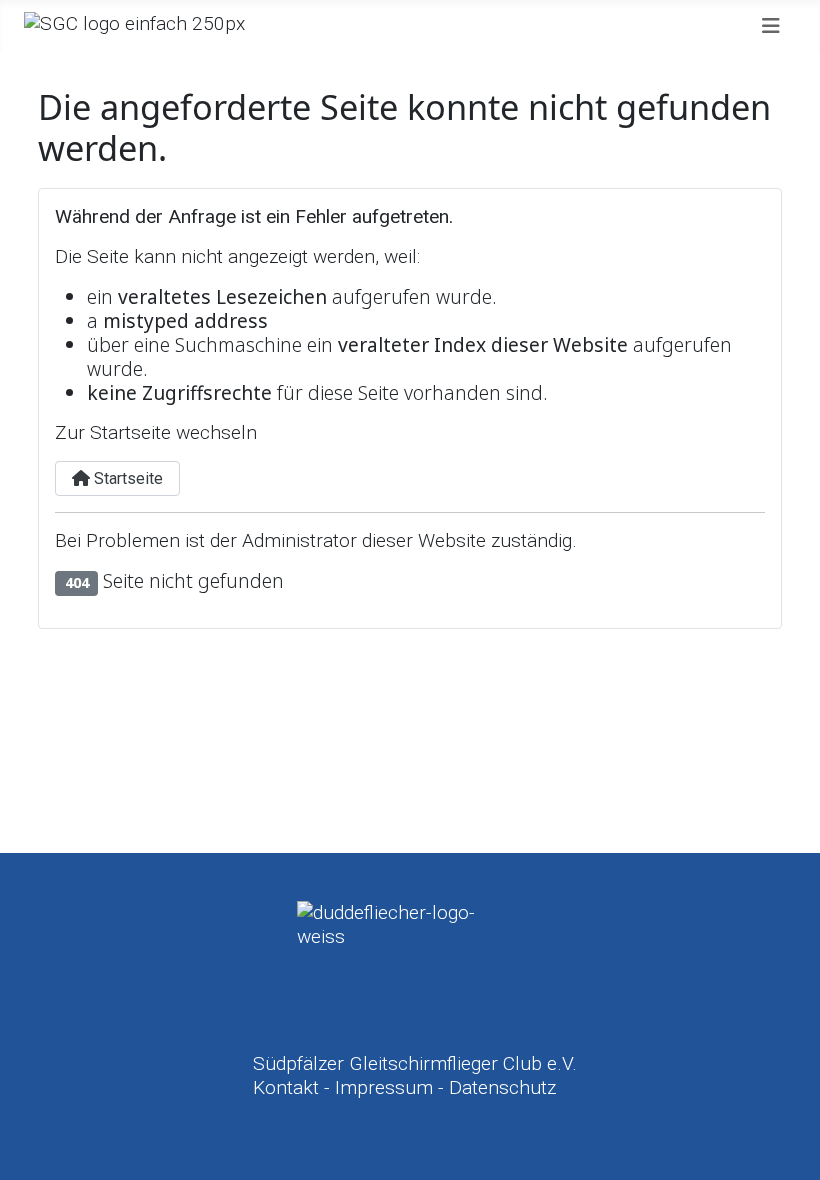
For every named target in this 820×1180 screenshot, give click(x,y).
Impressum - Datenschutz (445, 1087)
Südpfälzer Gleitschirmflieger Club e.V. (415, 1063)
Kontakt (286, 1087)
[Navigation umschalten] (771, 26)
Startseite (126, 478)
